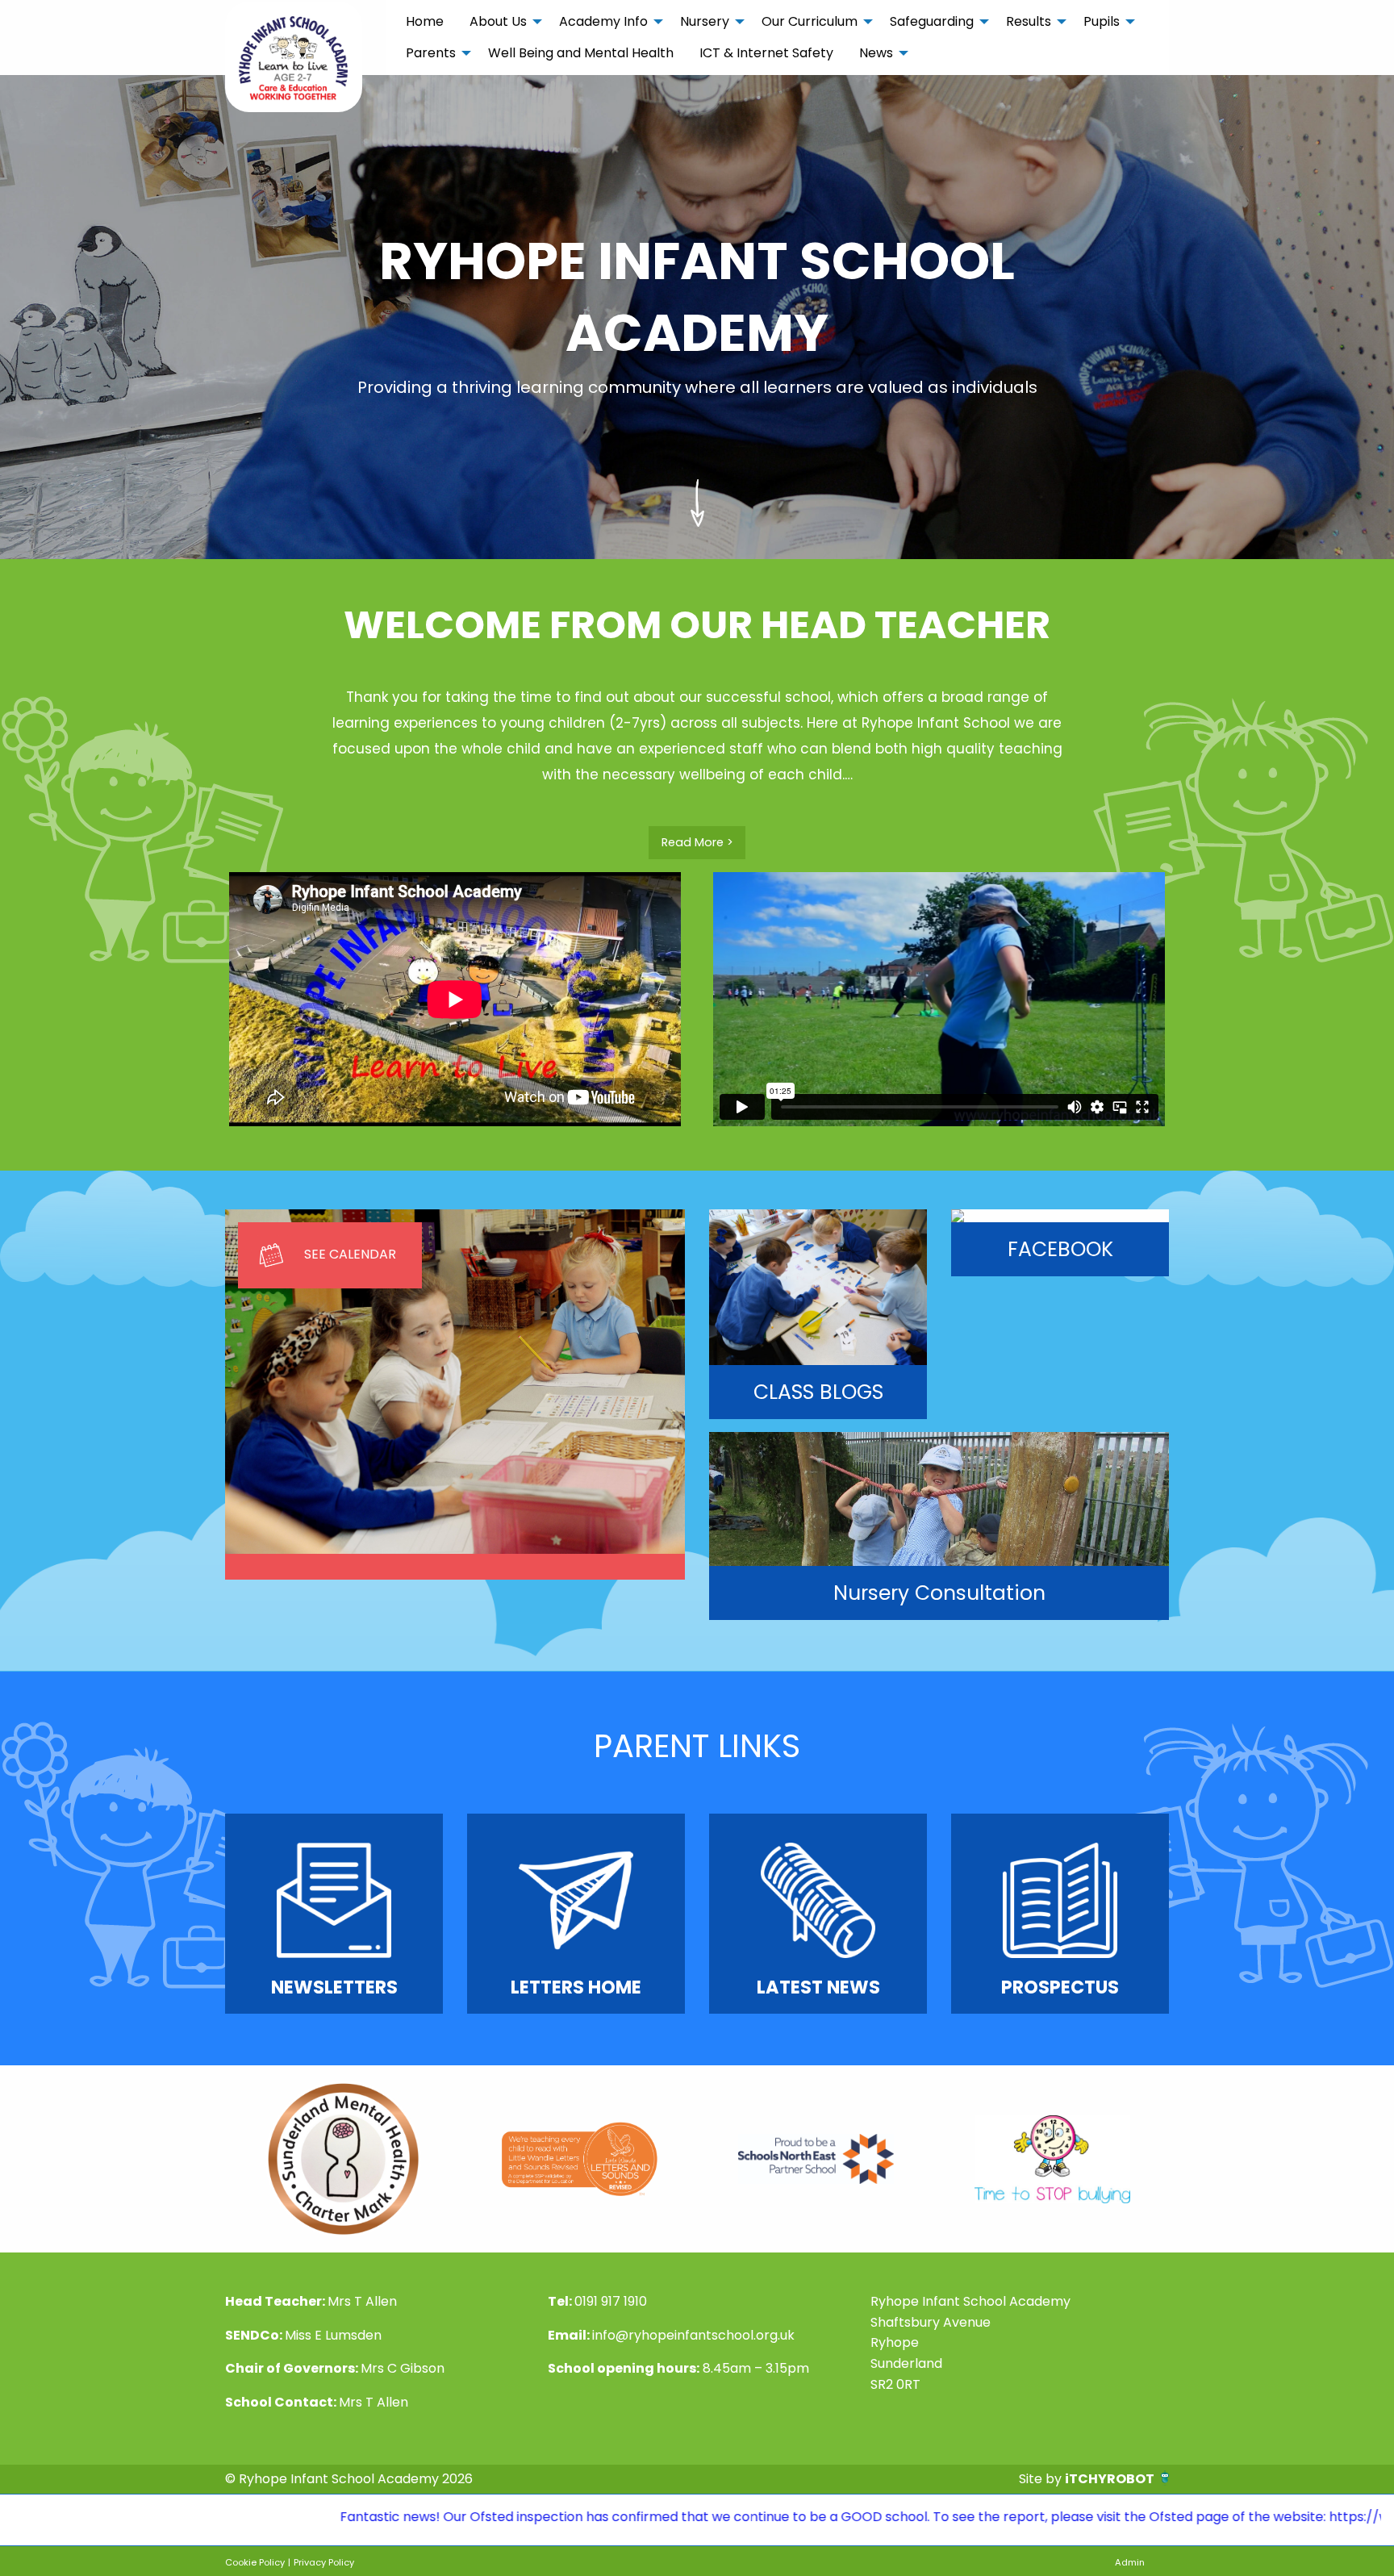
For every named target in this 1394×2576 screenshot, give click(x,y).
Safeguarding (932, 21)
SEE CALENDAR (350, 1254)
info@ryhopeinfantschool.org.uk (693, 2335)
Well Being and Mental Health (581, 53)
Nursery (705, 21)
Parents (431, 53)
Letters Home (576, 1987)
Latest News (818, 1987)
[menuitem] (425, 22)
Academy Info (603, 21)
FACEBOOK (1060, 1249)
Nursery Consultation (939, 1593)
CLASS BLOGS (818, 1392)
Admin (1130, 2562)
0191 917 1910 (611, 2301)
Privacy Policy (324, 2562)
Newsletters (334, 1987)
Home (425, 21)
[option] (343, 2159)
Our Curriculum (810, 21)
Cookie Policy (255, 2562)
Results (1029, 21)
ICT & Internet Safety (766, 53)
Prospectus (1060, 1987)
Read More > (697, 842)
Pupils (1102, 21)
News (876, 53)
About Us (498, 21)
